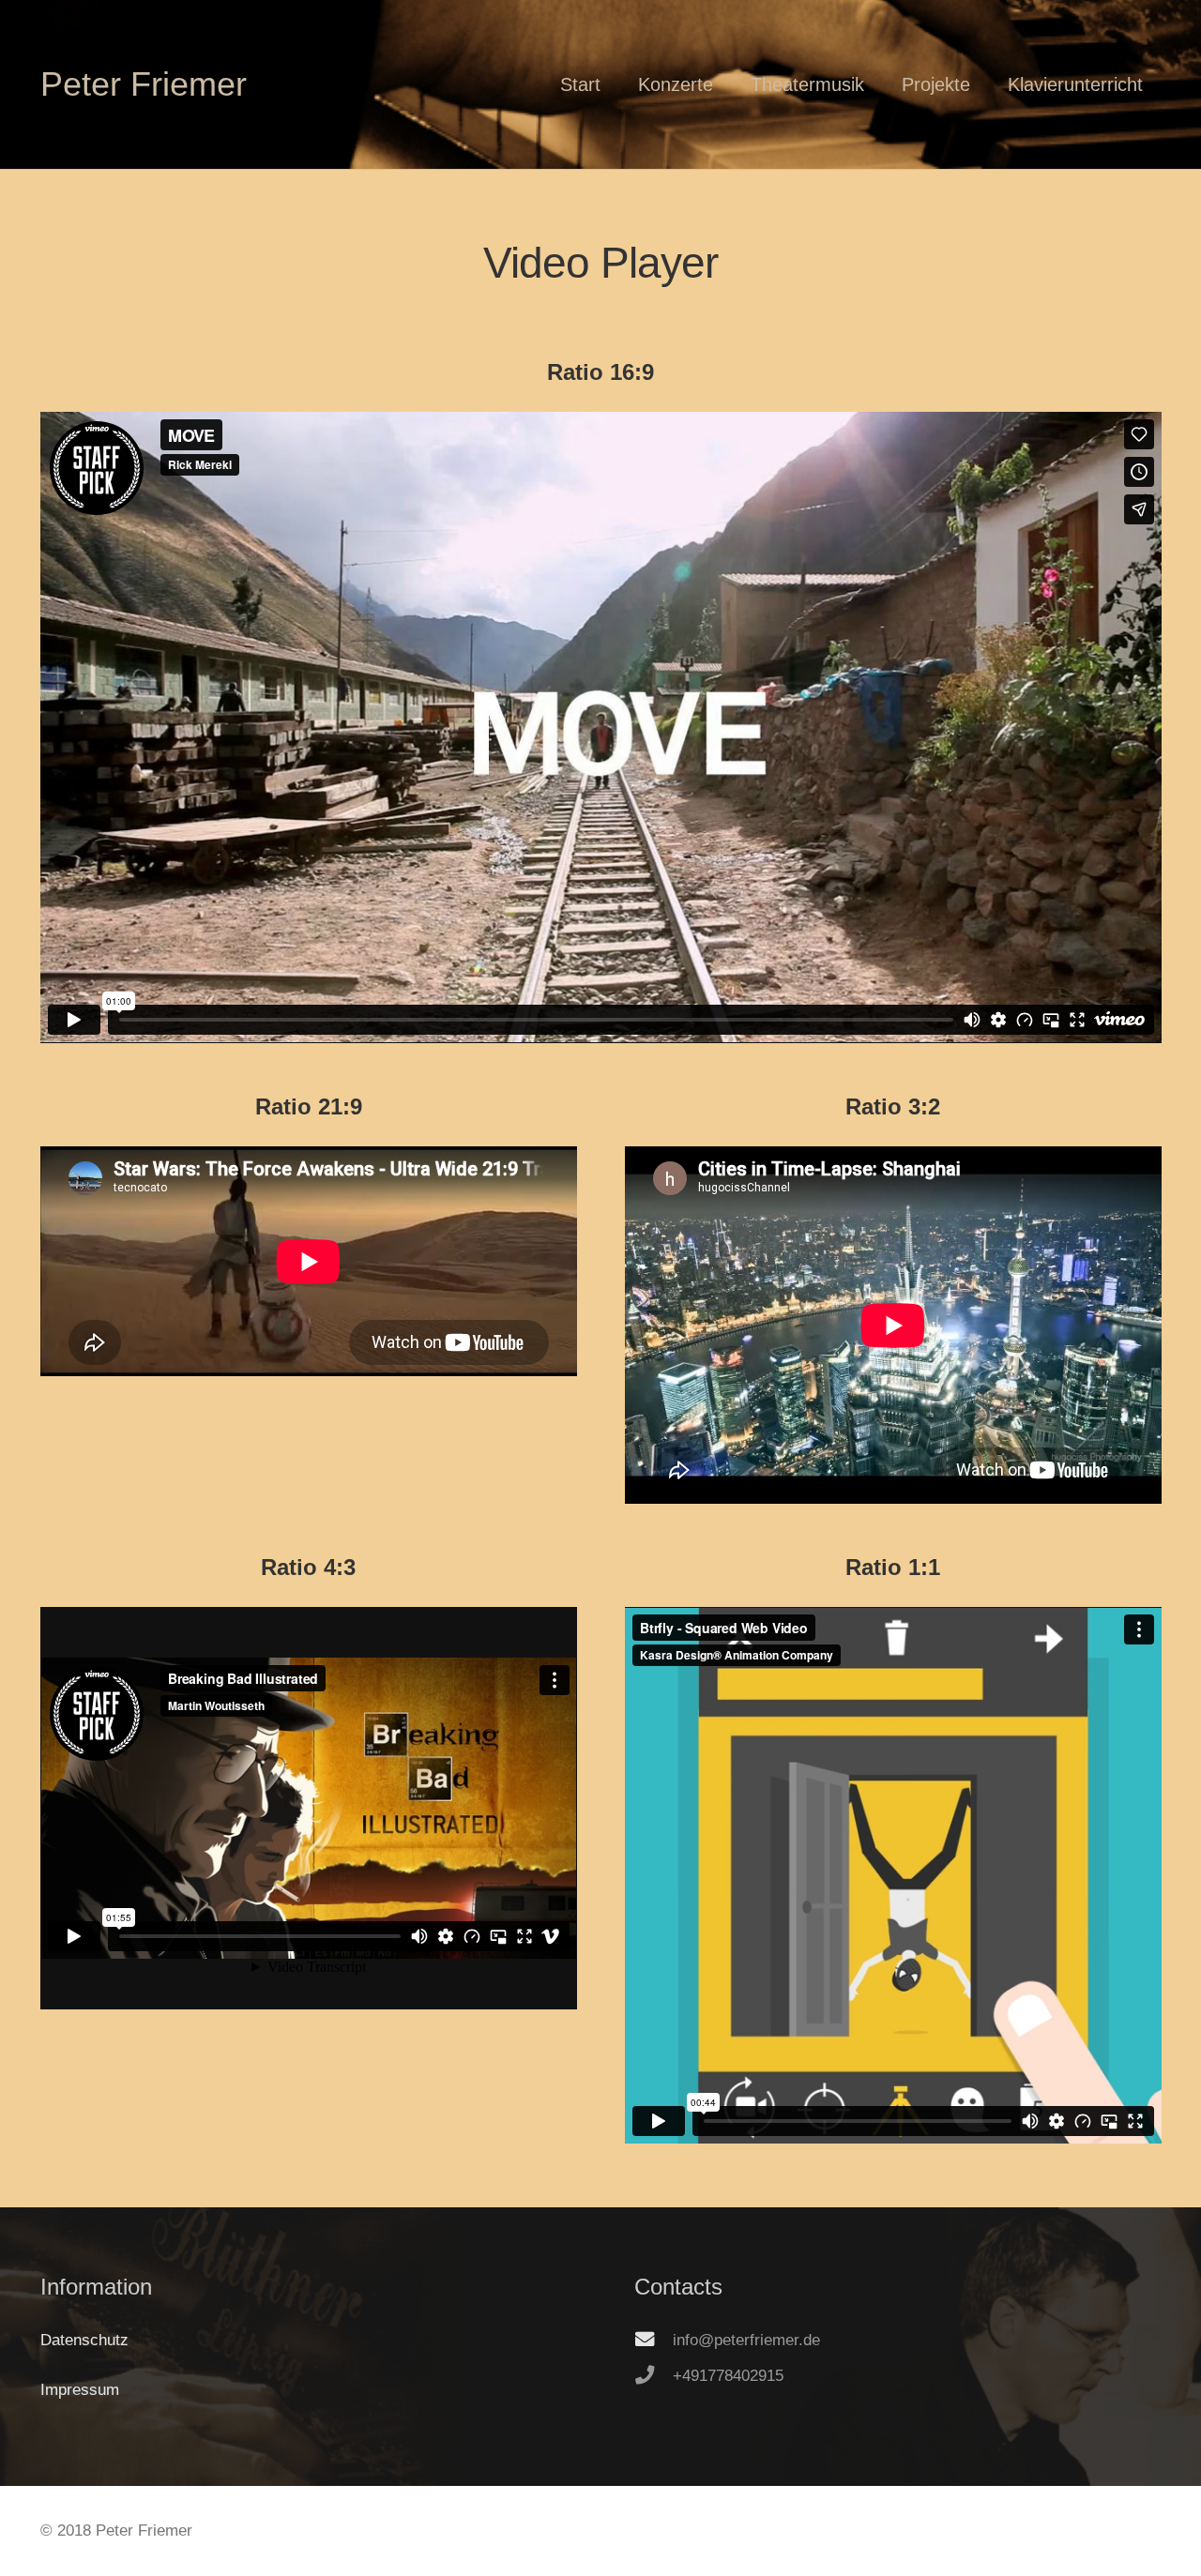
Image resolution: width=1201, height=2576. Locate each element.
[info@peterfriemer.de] (654, 2340)
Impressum (80, 2390)
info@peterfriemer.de (746, 2340)
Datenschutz (84, 2340)
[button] (617, 84)
